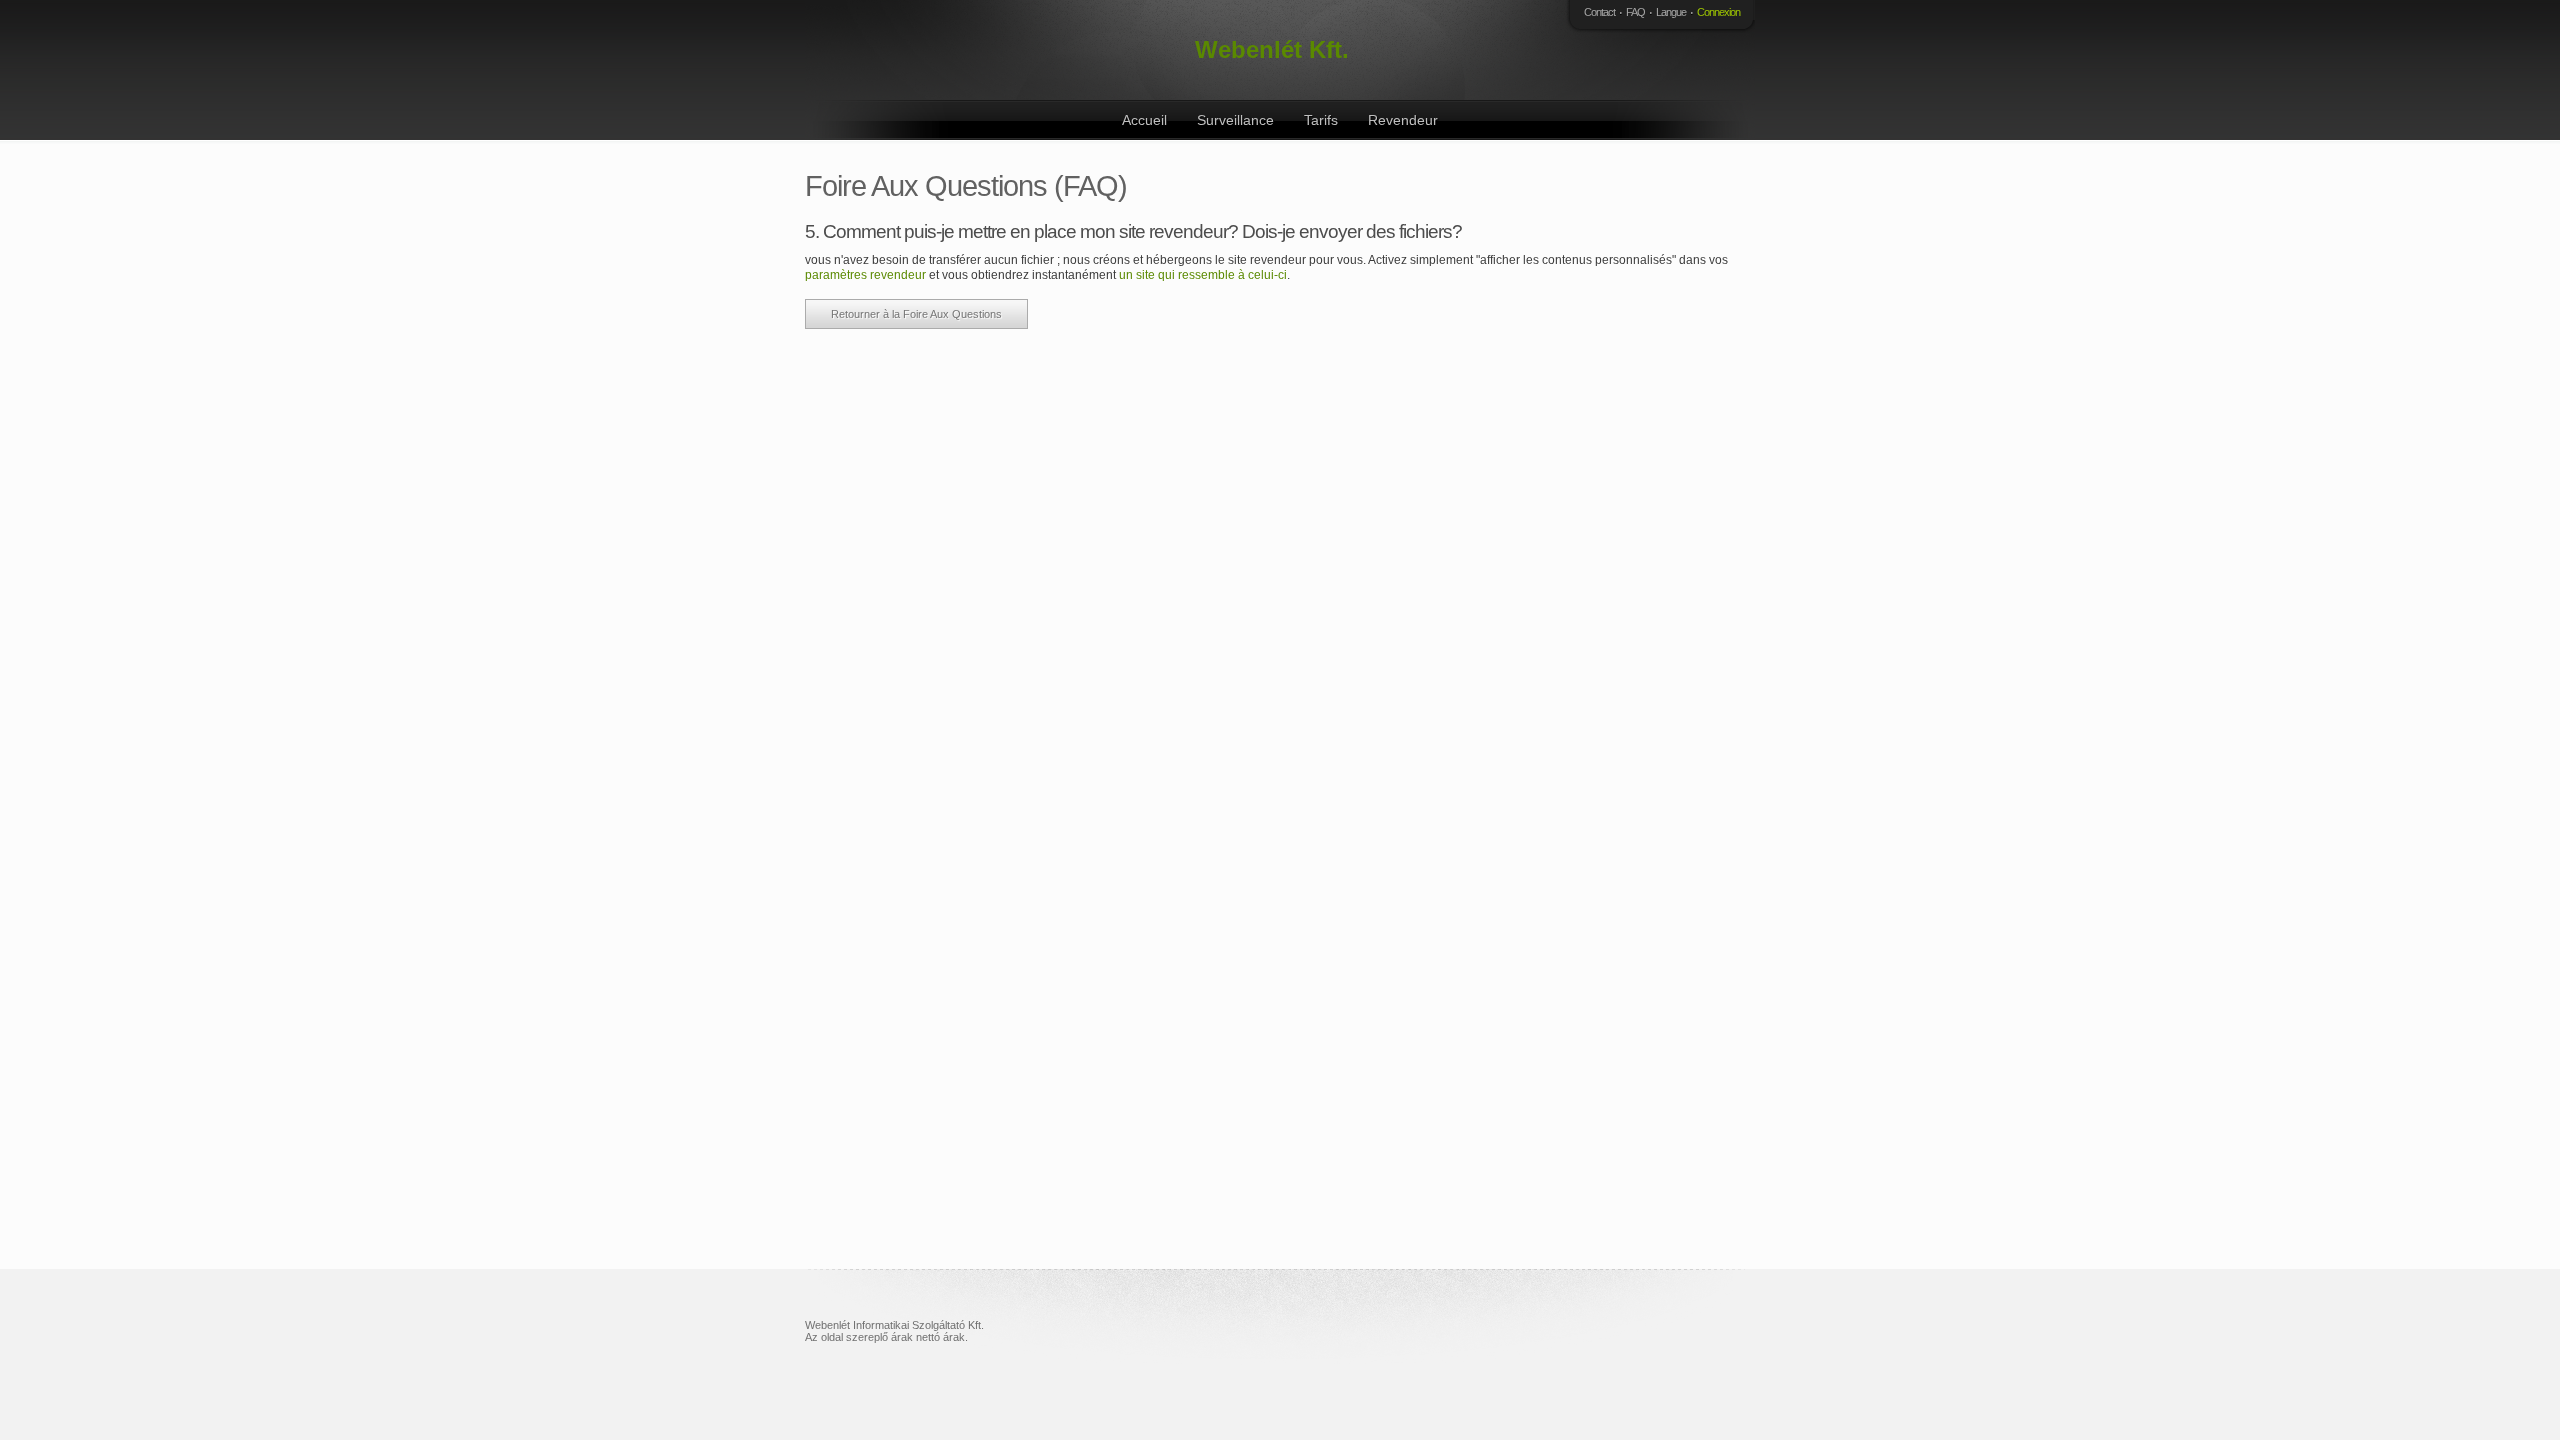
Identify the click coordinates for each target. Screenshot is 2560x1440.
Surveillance (1235, 120)
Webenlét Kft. (1272, 49)
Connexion (1718, 12)
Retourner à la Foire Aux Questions (916, 314)
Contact (1599, 12)
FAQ (1635, 12)
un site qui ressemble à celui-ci (1203, 275)
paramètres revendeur (865, 275)
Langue (1671, 12)
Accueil (1144, 120)
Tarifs (1321, 120)
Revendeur (1403, 120)
